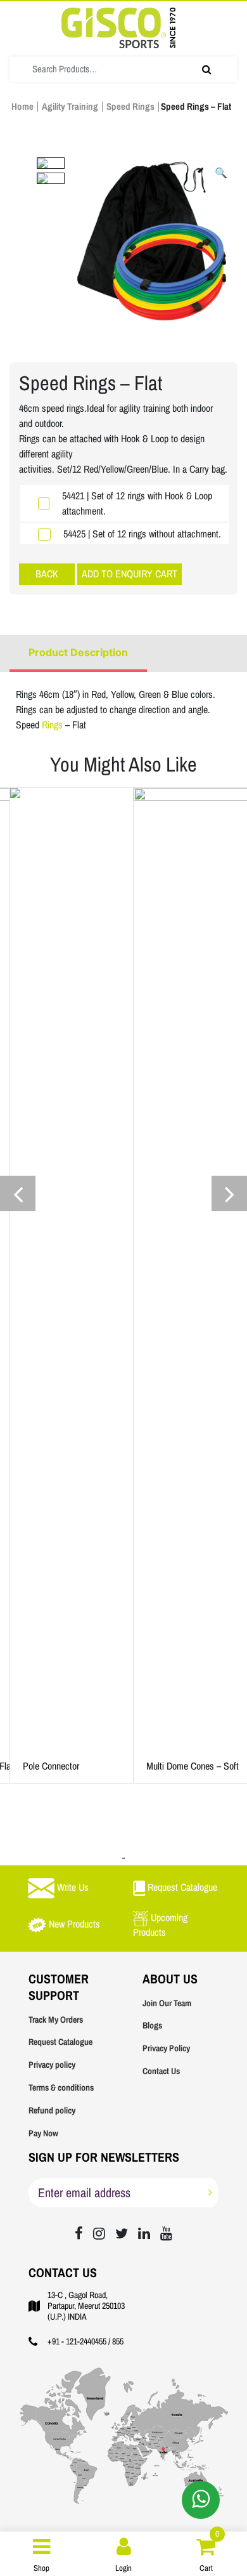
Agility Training (70, 107)
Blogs (152, 2026)
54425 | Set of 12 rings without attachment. (142, 534)
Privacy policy (52, 2065)
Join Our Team (167, 2003)
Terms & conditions (61, 2088)
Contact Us (161, 2071)
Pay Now (43, 2133)
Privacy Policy (166, 2048)
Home (22, 107)
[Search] (207, 69)
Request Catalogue (60, 2042)
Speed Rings (130, 107)
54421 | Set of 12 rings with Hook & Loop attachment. (137, 503)
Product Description (78, 652)
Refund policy (52, 2111)
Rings (54, 725)
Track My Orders (56, 2020)
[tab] (78, 654)
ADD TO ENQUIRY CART (130, 574)
